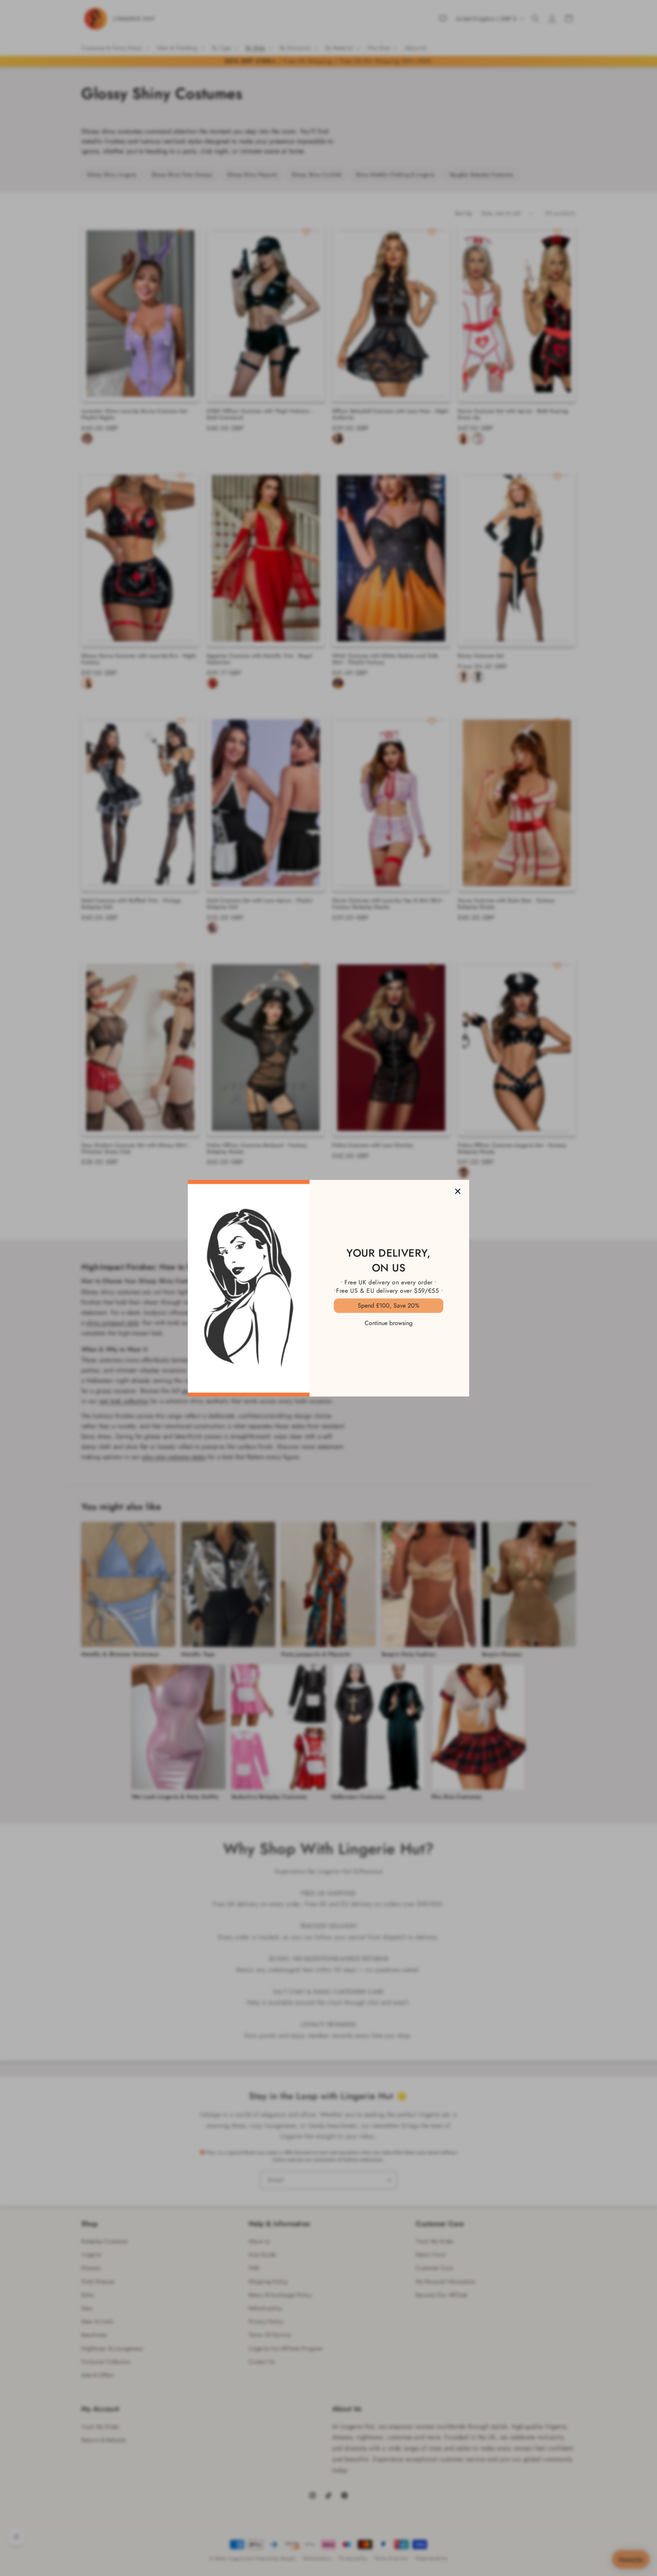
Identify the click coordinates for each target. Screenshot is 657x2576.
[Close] (458, 1191)
